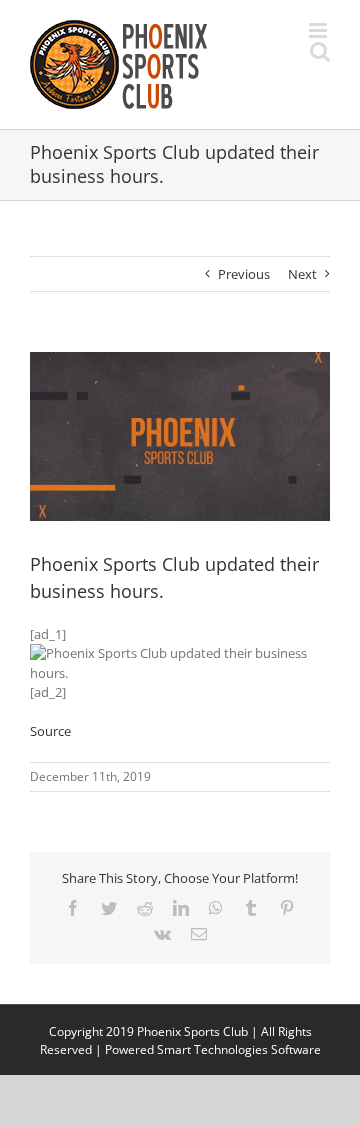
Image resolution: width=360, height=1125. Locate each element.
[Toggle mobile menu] (319, 30)
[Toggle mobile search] (320, 51)
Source (50, 731)
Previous (244, 274)
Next (302, 274)
